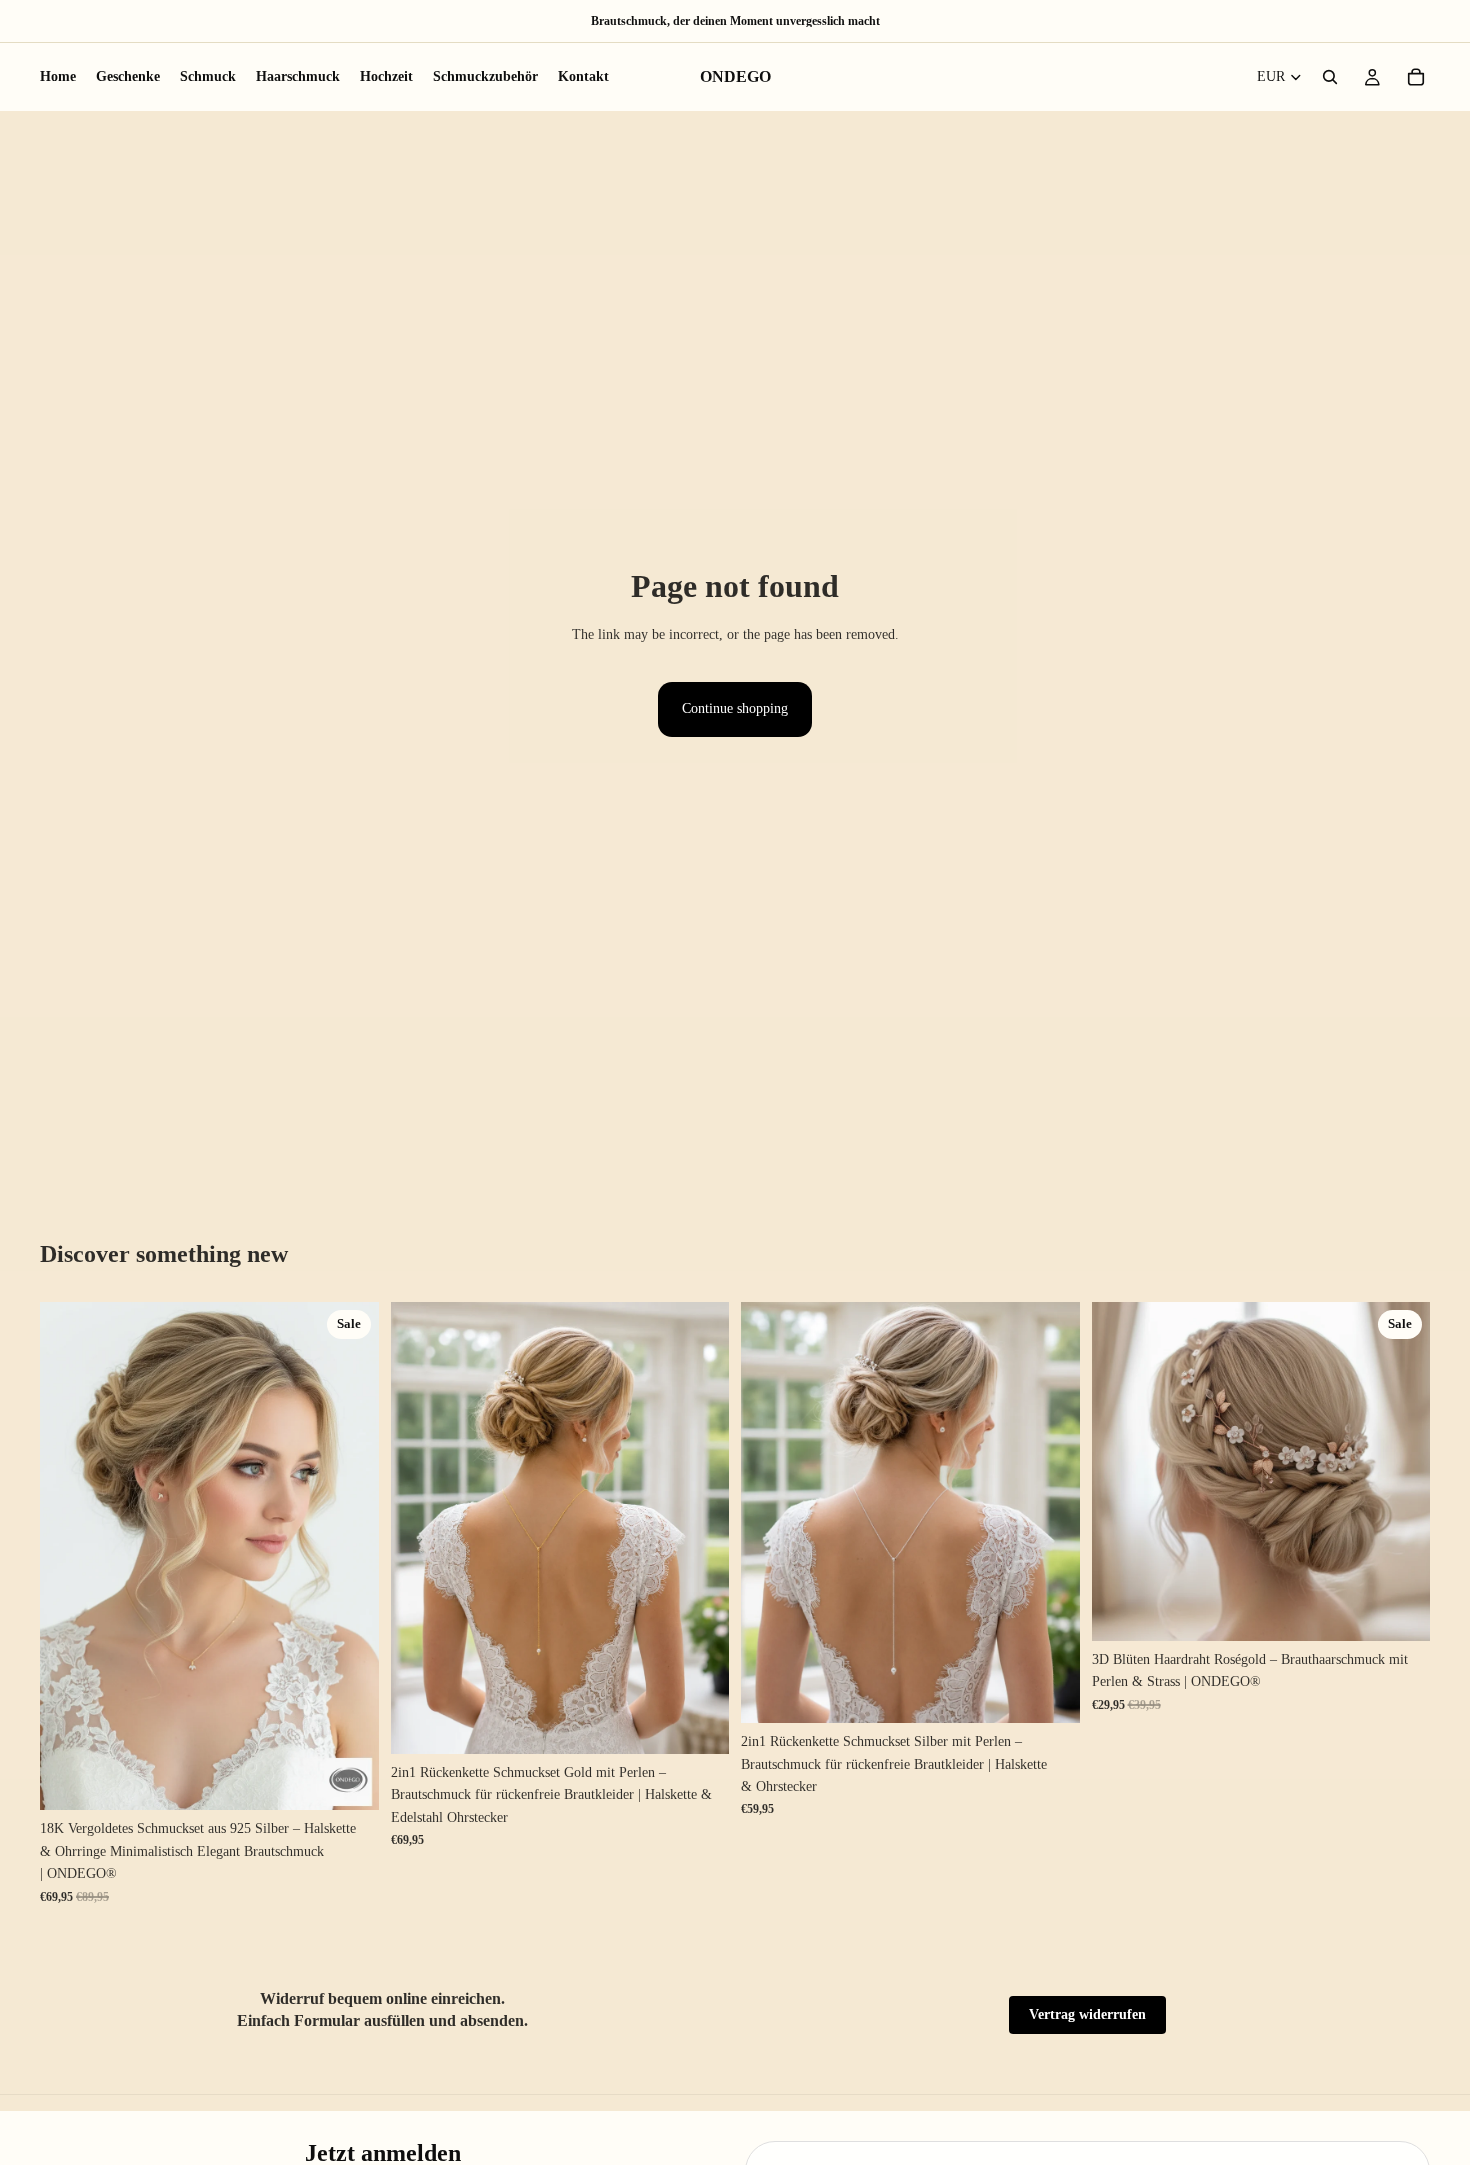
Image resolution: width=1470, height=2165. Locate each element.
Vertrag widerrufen (1087, 2014)
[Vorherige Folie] (70, 1556)
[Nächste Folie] (349, 1556)
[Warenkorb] (1416, 77)
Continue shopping (735, 708)
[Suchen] (1330, 77)
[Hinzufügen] (348, 1780)
